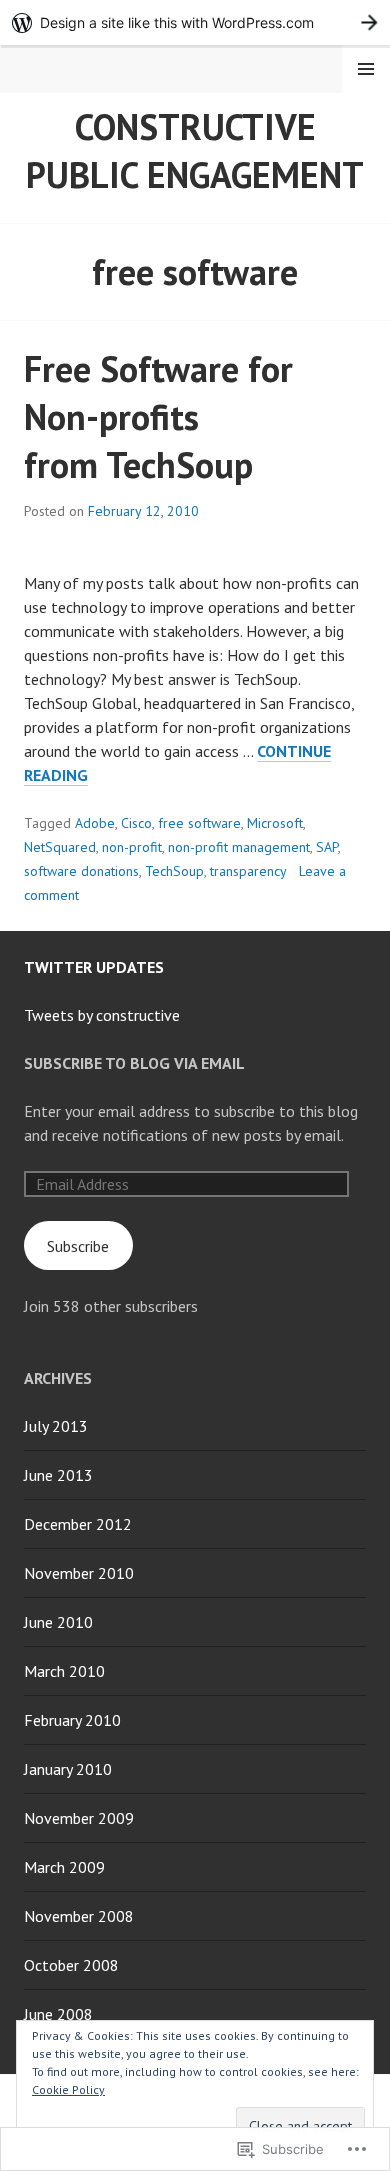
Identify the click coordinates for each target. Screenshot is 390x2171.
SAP (327, 847)
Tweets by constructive (102, 1015)
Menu (366, 69)
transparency (248, 871)
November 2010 (79, 1573)
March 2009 (64, 1867)
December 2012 (78, 1524)
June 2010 (58, 1622)
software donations (81, 871)
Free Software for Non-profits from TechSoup (158, 416)
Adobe (95, 823)
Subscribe (78, 1246)
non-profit (132, 847)
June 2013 (58, 1475)
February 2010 (72, 1720)
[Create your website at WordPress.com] (195, 22)
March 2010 (64, 1671)
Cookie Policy (68, 2089)
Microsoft (275, 823)
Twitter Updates (94, 967)
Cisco (136, 823)
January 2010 (68, 1769)
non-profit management (239, 847)
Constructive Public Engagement (195, 150)
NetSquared (60, 847)
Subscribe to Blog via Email (134, 1063)
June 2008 (58, 2014)
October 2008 (71, 1965)
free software (199, 823)
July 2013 (56, 1426)
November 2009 (79, 1818)
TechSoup (174, 871)
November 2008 (79, 1916)
